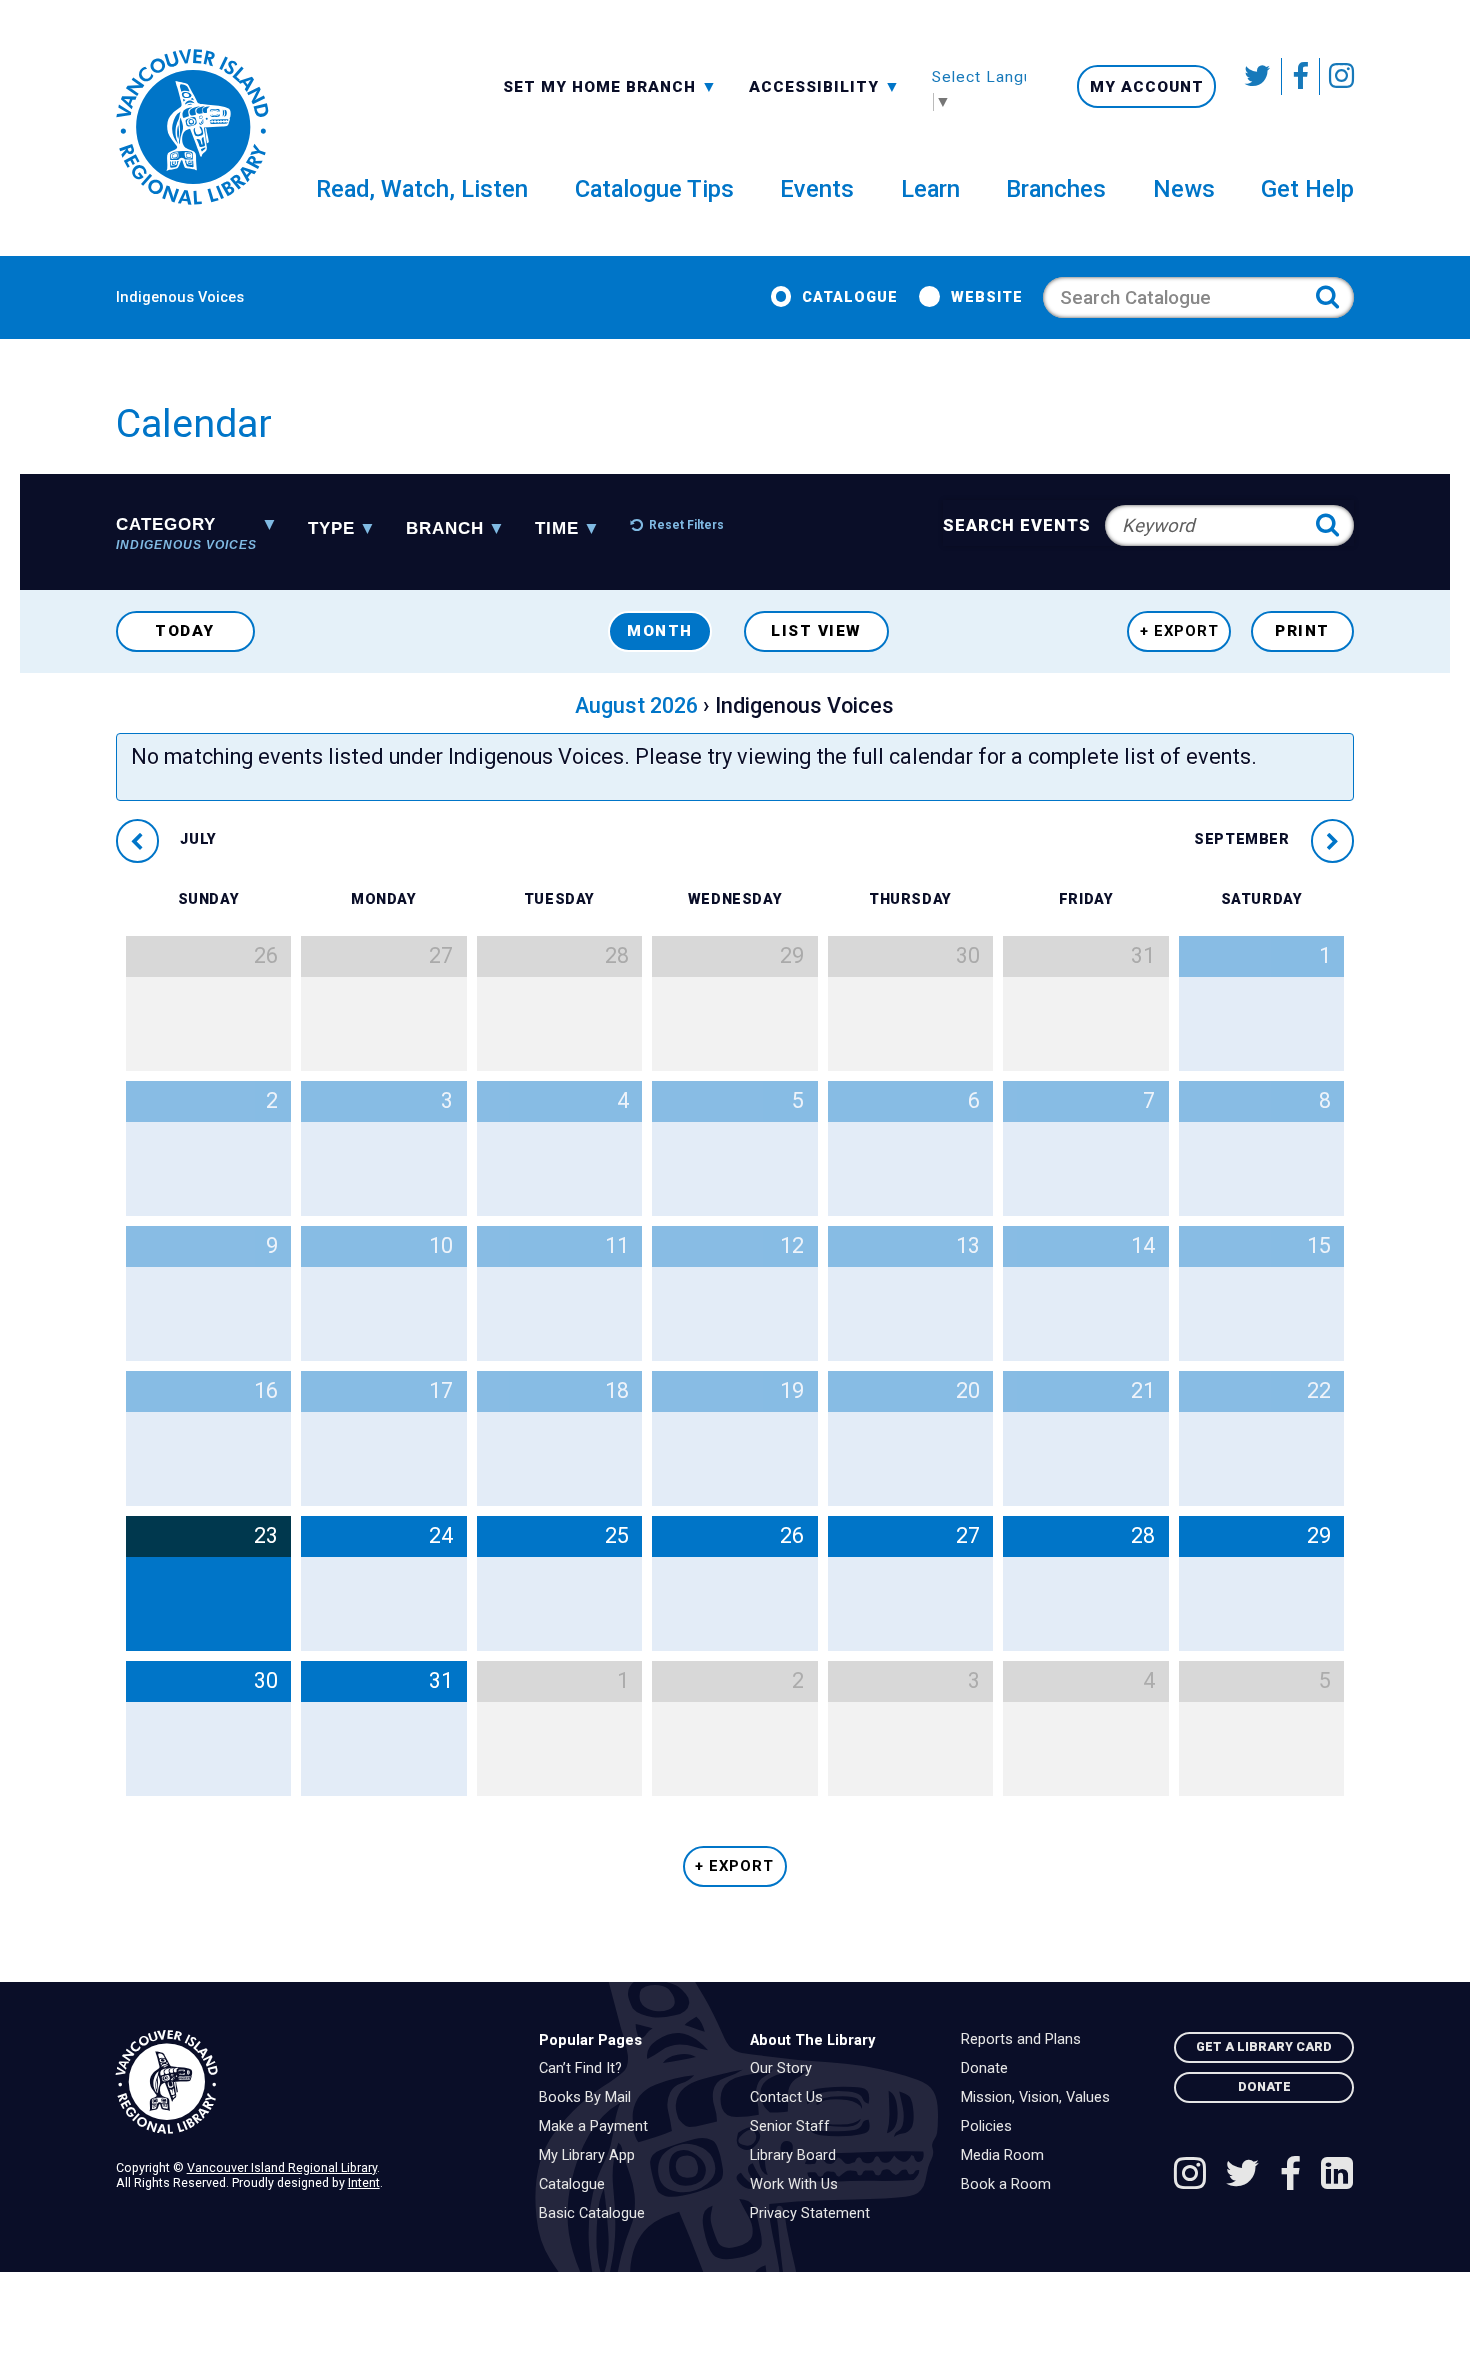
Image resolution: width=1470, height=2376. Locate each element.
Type (331, 529)
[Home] (312, 2082)
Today (185, 631)
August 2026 (636, 705)
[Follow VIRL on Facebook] (1301, 76)
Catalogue (850, 297)
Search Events (1017, 525)
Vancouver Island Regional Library (282, 2167)
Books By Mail (590, 2098)
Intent (364, 2182)
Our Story (786, 2069)
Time (557, 529)
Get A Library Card (1264, 2046)
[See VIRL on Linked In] (1337, 2176)
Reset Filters (686, 525)
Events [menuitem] (817, 189)
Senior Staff (795, 2127)
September (1244, 840)
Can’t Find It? (585, 2069)
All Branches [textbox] (567, 85)
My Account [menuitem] (1147, 87)
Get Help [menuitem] (1307, 189)
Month (660, 631)
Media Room (1007, 2156)
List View (816, 631)
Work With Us (799, 2185)
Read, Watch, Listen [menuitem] (422, 189)
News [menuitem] (1184, 189)
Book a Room (1011, 2185)
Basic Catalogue (597, 2214)
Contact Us (791, 2098)
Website (986, 297)
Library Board (798, 2156)
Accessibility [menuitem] (825, 86)
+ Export (1179, 631)
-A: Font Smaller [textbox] (825, 85)
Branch (445, 529)
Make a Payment (598, 2127)
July (196, 840)
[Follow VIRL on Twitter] (1259, 76)
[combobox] (610, 85)
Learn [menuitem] (930, 189)
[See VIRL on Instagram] (1337, 76)
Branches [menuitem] (1056, 189)
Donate (989, 2069)
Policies (991, 2127)
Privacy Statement (815, 2214)
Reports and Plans (1026, 2040)
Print (1302, 631)
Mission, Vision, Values (1040, 2098)
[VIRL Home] (192, 128)
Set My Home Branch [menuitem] (602, 86)
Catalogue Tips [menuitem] (654, 189)
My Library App (592, 2156)
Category (187, 528)
